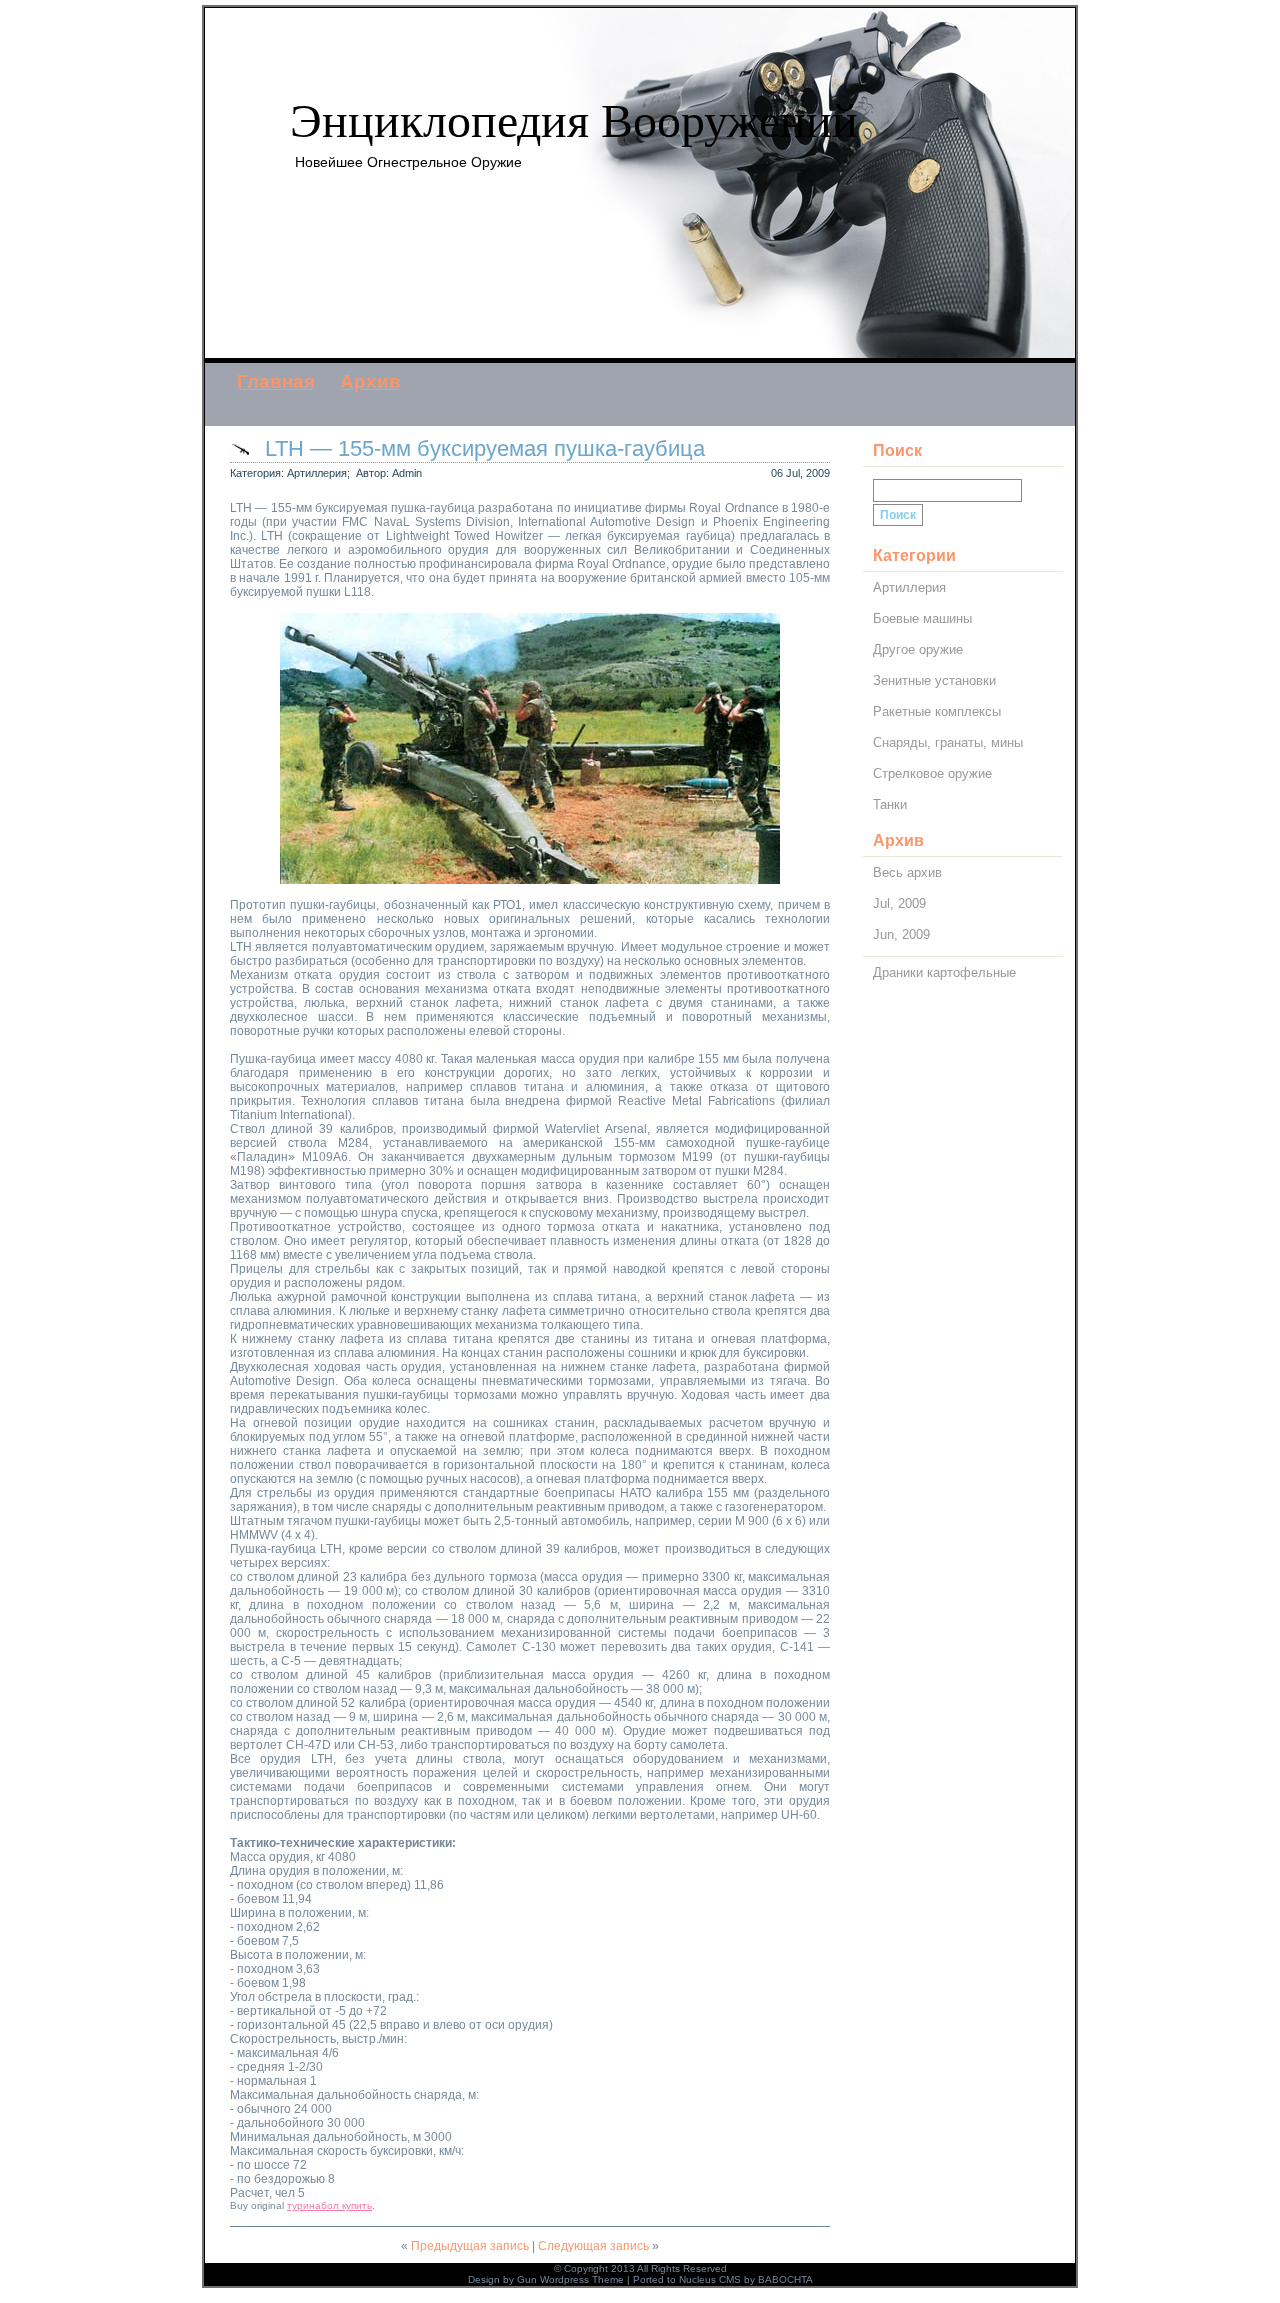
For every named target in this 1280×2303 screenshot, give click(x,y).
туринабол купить (329, 2205)
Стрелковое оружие (932, 773)
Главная (276, 381)
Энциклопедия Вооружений (574, 120)
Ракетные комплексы (937, 711)
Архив (370, 381)
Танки (890, 804)
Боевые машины (922, 618)
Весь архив (907, 872)
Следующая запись (593, 2246)
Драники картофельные (944, 972)
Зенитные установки (934, 680)
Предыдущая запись (470, 2246)
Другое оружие (918, 649)
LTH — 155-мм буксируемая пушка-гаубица (485, 448)
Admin (407, 473)
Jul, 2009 (899, 903)
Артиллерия (317, 473)
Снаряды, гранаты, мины (948, 742)
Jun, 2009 (901, 934)
